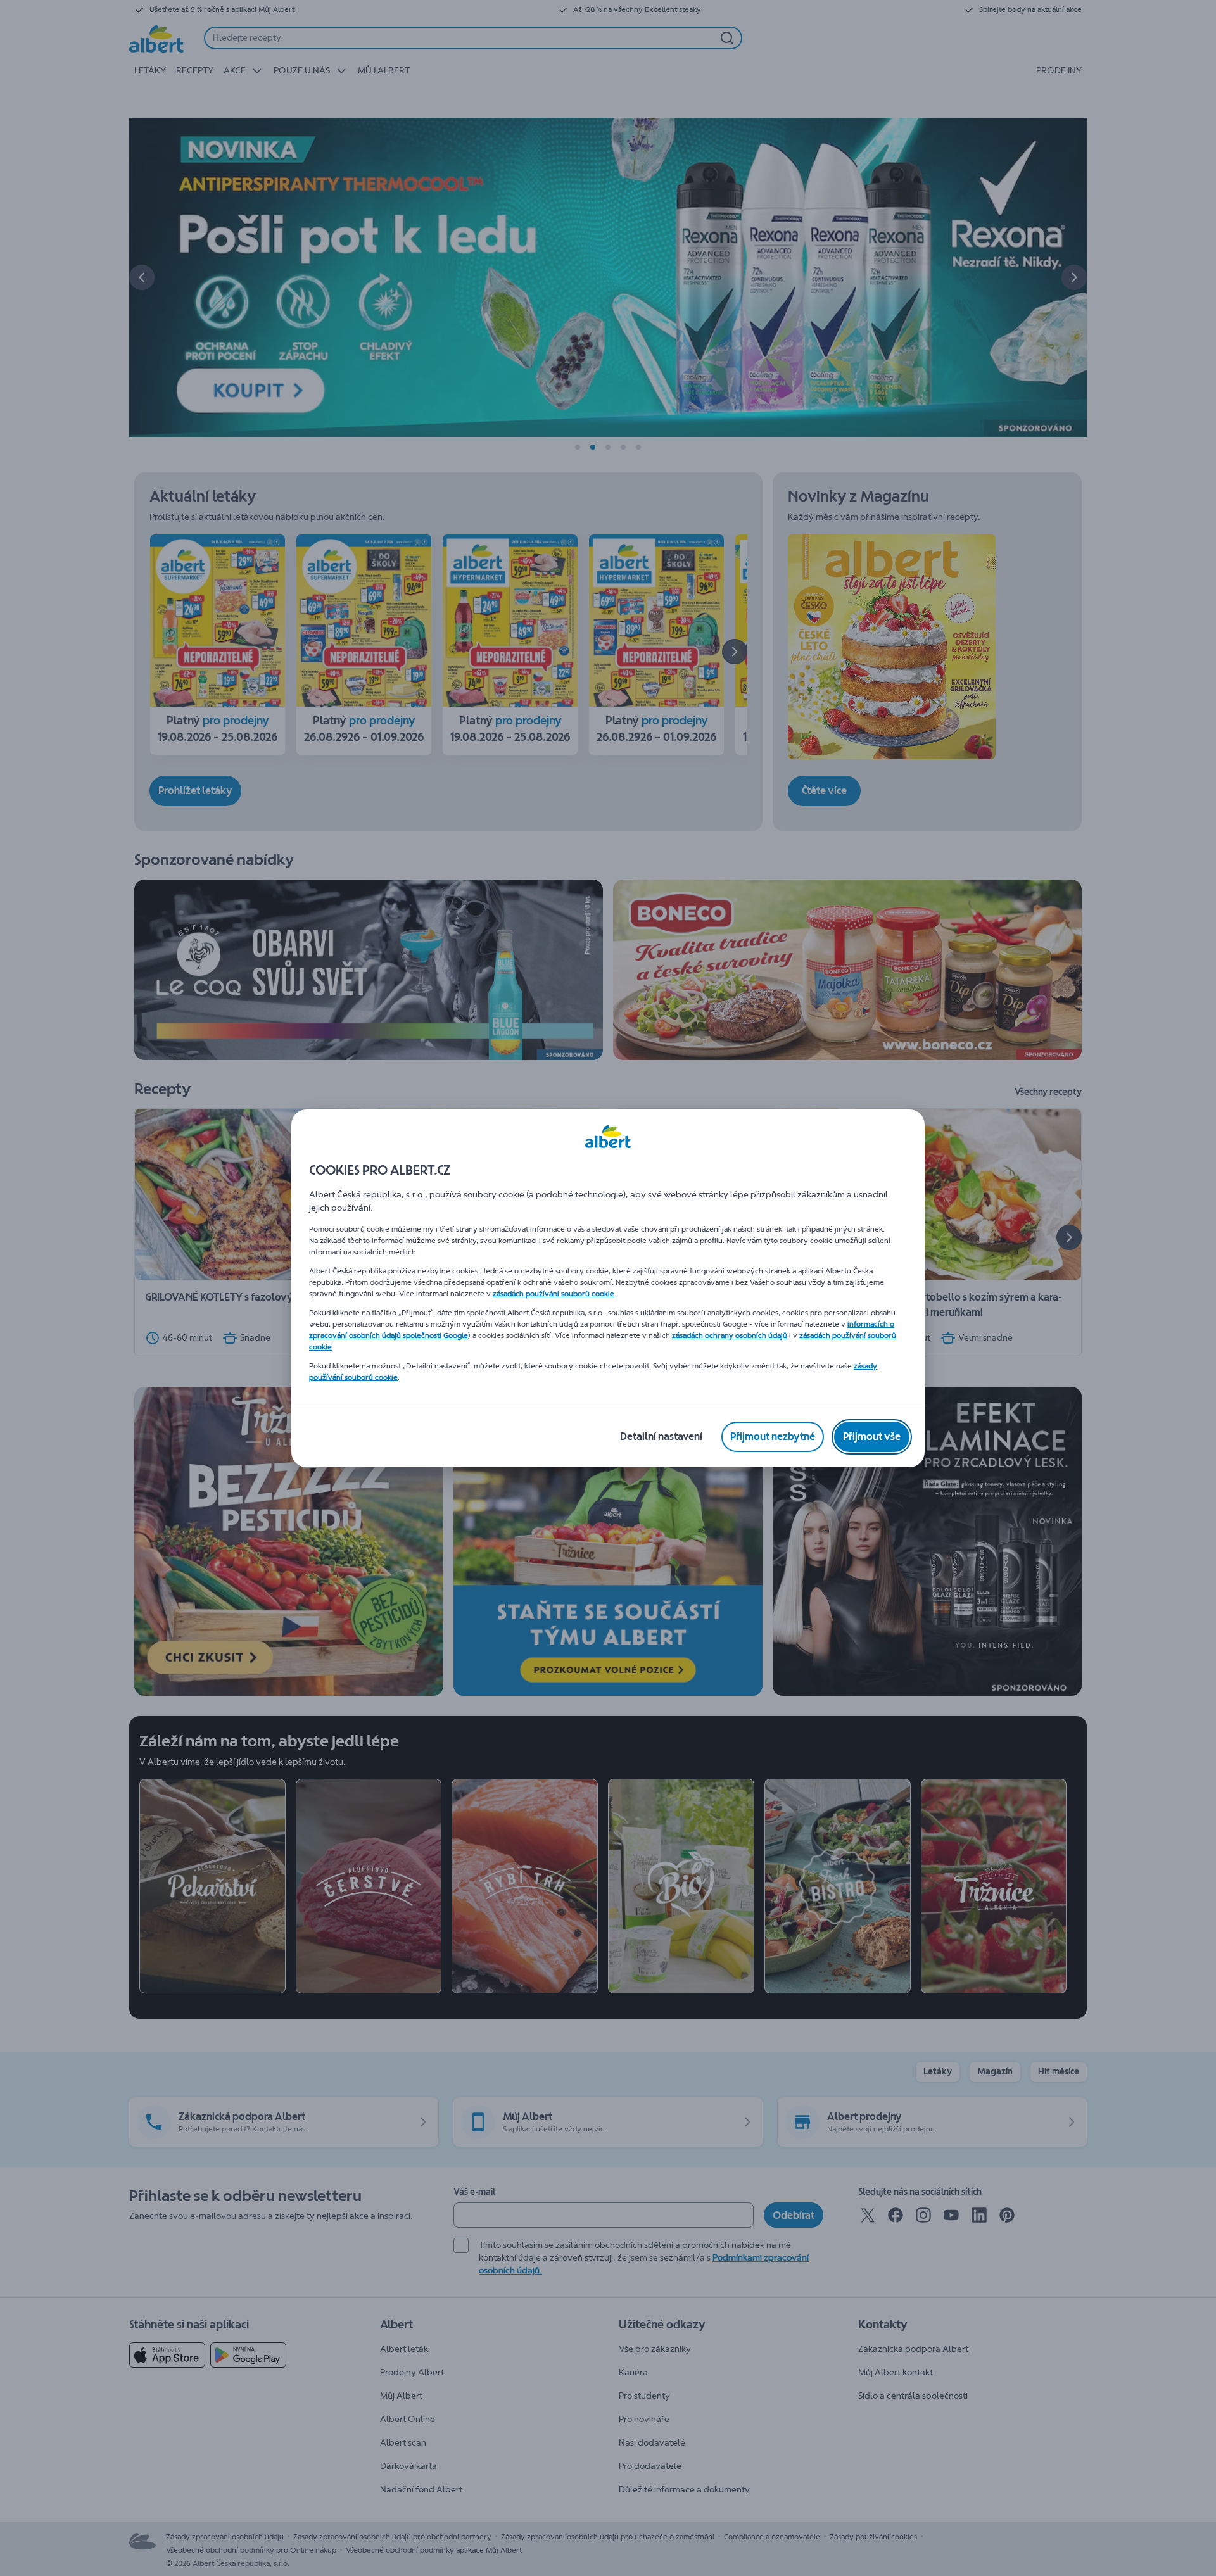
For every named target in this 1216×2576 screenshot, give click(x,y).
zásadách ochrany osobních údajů (730, 1335)
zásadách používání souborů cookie (554, 1294)
